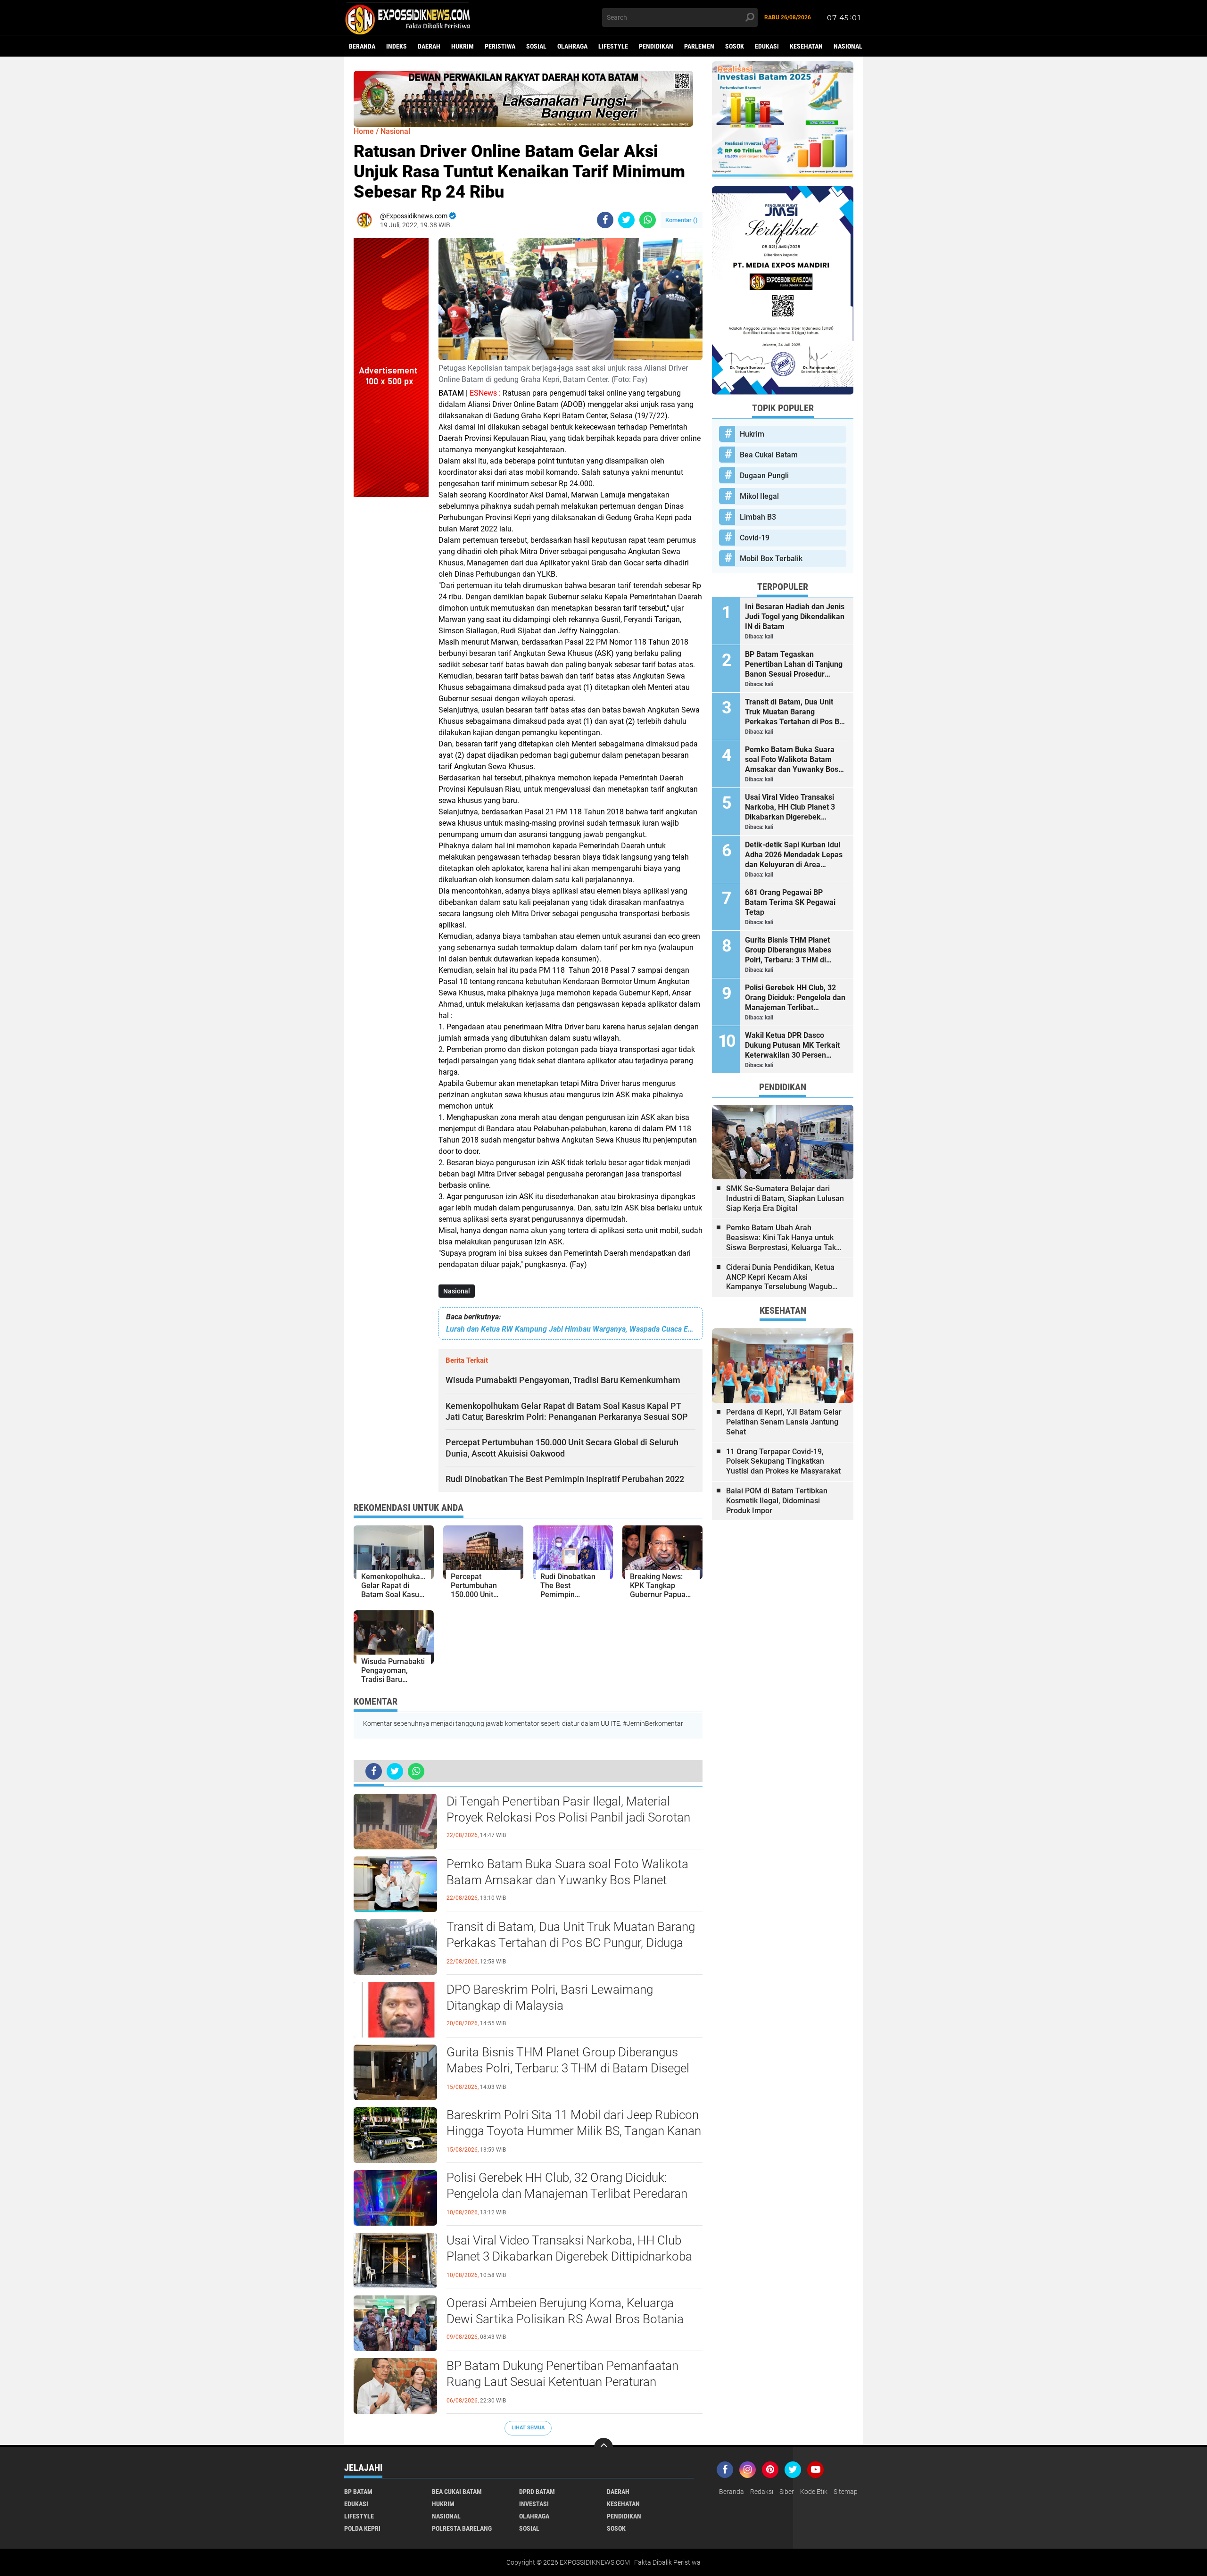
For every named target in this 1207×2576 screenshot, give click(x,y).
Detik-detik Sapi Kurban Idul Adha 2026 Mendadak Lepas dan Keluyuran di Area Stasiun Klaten (794, 855)
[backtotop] (603, 2447)
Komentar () (682, 220)
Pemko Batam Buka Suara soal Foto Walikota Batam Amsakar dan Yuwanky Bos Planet (567, 1872)
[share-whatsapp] (648, 220)
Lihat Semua (528, 2428)
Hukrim (463, 46)
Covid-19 (755, 538)
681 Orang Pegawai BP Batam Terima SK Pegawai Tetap (790, 902)
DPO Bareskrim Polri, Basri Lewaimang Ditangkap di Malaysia (550, 1997)
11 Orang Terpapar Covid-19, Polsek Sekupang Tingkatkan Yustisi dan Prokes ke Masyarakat (783, 1462)
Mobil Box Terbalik (771, 559)
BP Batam (358, 2492)
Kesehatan (806, 46)
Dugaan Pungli (764, 476)
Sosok (735, 46)
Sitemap (846, 2492)
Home (364, 131)
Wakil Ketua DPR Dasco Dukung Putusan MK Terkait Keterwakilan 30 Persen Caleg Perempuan (792, 1045)
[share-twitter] (626, 220)
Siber (787, 2492)
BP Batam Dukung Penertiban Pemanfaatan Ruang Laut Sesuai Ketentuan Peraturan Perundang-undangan (562, 2382)
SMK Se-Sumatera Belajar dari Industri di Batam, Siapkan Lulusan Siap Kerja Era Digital (785, 1198)
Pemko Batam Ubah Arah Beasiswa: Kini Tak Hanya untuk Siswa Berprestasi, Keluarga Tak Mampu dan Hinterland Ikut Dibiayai (781, 1238)
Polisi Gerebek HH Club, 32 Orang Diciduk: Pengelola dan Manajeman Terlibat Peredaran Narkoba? (567, 2194)
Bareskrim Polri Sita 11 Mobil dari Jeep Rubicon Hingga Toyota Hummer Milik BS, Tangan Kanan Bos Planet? (574, 2131)
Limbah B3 (758, 517)
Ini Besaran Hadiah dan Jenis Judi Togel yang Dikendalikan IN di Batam (795, 617)
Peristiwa (500, 46)
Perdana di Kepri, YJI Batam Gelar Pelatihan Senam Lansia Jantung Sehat (784, 1422)
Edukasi (767, 46)
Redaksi (762, 2492)
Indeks (397, 46)
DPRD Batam (537, 2492)
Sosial (536, 46)
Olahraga (572, 46)
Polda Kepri (362, 2528)
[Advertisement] (391, 638)
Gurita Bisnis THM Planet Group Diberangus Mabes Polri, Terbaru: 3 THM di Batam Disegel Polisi (568, 2068)
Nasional (848, 46)
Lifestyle (613, 46)
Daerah (429, 46)
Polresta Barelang (462, 2528)
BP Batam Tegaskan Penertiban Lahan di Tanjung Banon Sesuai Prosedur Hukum (794, 664)
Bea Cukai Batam (769, 455)
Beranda (362, 46)
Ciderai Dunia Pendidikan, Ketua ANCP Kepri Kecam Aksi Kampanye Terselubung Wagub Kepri (780, 1277)
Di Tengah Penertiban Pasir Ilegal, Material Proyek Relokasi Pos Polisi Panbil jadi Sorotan (568, 1809)
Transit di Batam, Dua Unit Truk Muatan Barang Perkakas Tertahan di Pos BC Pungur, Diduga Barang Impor (571, 1943)
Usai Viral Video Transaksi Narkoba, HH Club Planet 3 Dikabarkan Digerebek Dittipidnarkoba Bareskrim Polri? (569, 2256)
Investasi (534, 2504)
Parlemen (699, 46)
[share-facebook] (605, 220)
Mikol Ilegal (759, 496)
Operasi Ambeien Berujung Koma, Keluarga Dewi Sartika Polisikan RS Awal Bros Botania (565, 2311)
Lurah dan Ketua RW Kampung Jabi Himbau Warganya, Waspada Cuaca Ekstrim (570, 1329)
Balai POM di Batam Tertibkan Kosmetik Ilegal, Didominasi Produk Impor (777, 1501)
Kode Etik (814, 2492)
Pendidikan (656, 46)
